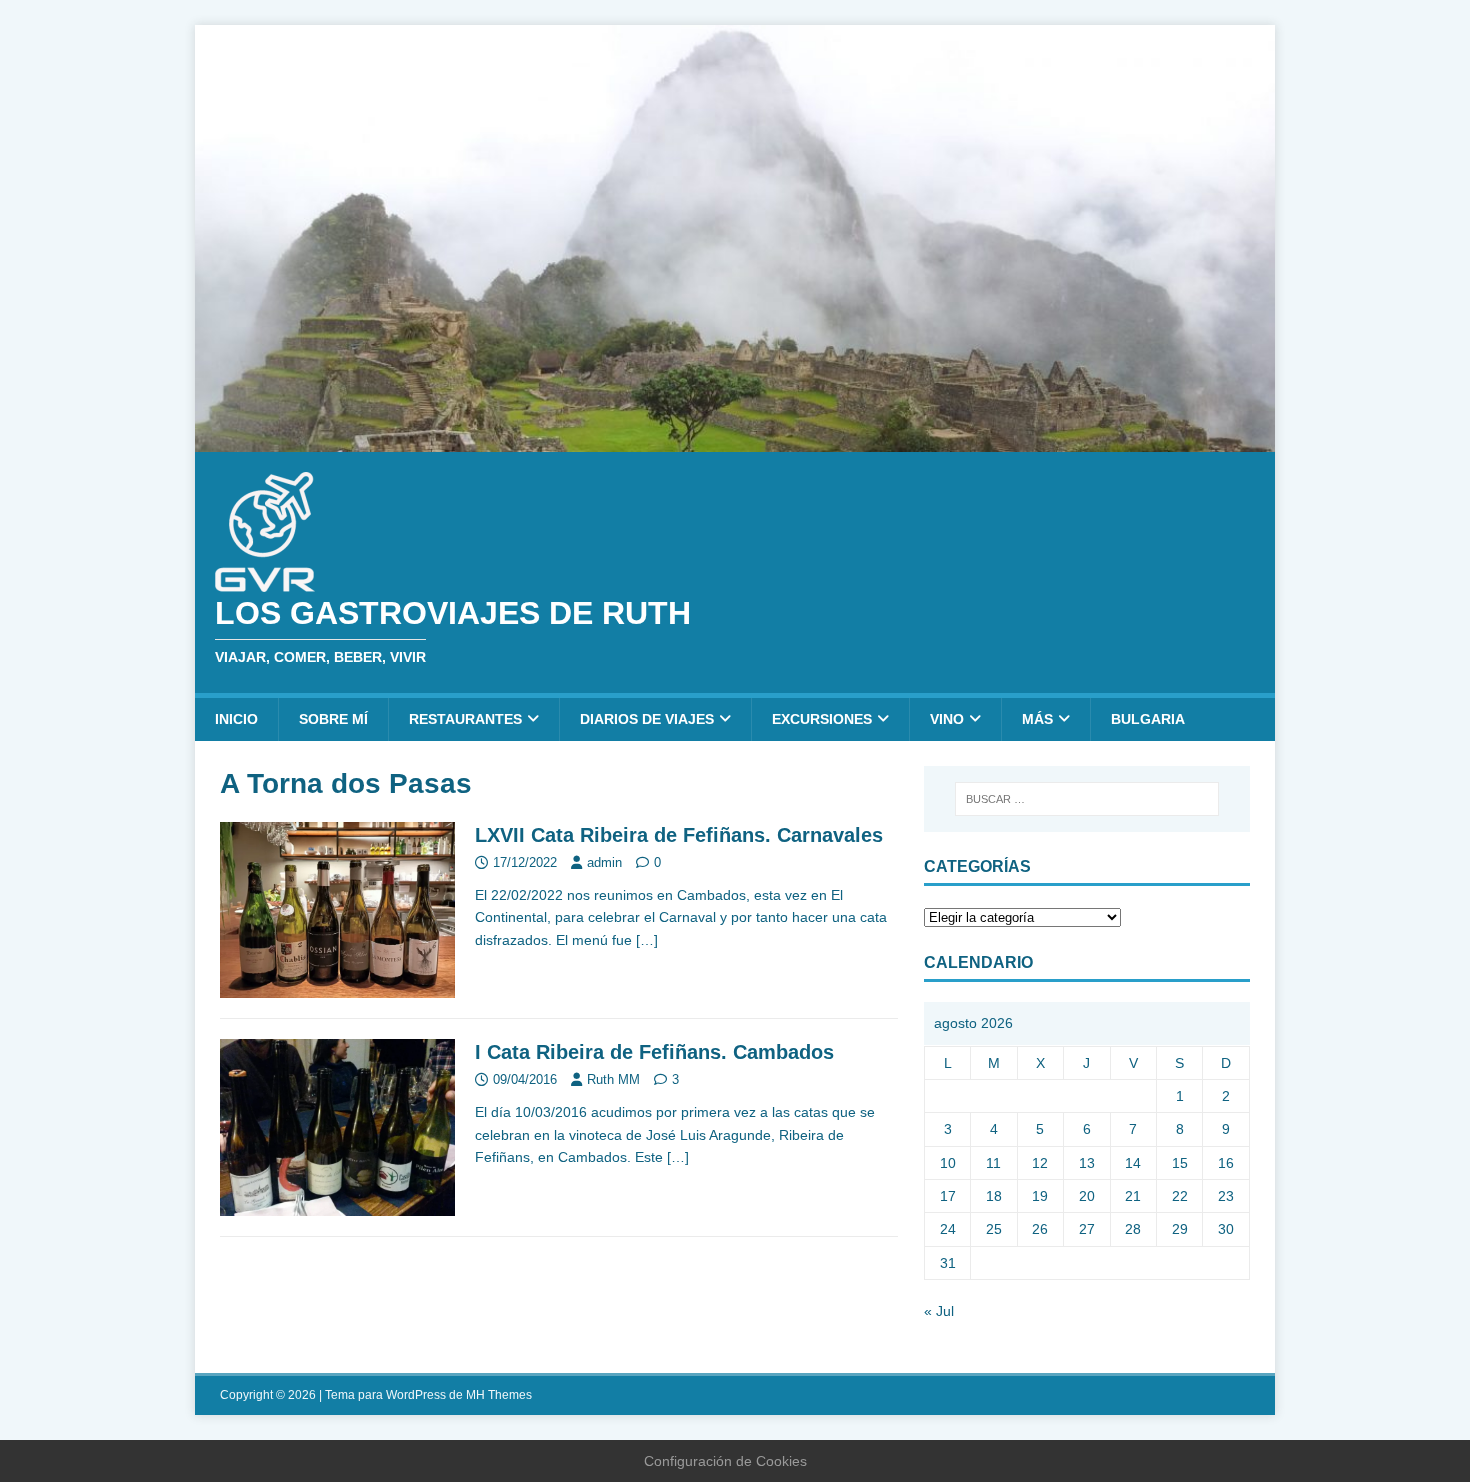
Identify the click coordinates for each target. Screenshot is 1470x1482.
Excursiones (822, 719)
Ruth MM (613, 1079)
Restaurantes (465, 719)
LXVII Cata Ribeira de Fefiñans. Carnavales (679, 835)
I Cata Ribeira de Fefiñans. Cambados (654, 1052)
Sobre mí (333, 719)
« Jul (939, 1311)
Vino (947, 719)
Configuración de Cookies (725, 1461)
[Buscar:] (1087, 799)
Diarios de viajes (647, 719)
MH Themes (499, 1395)
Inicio (236, 719)
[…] (647, 940)
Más (1037, 719)
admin (604, 862)
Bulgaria (1148, 719)
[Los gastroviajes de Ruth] (735, 440)
